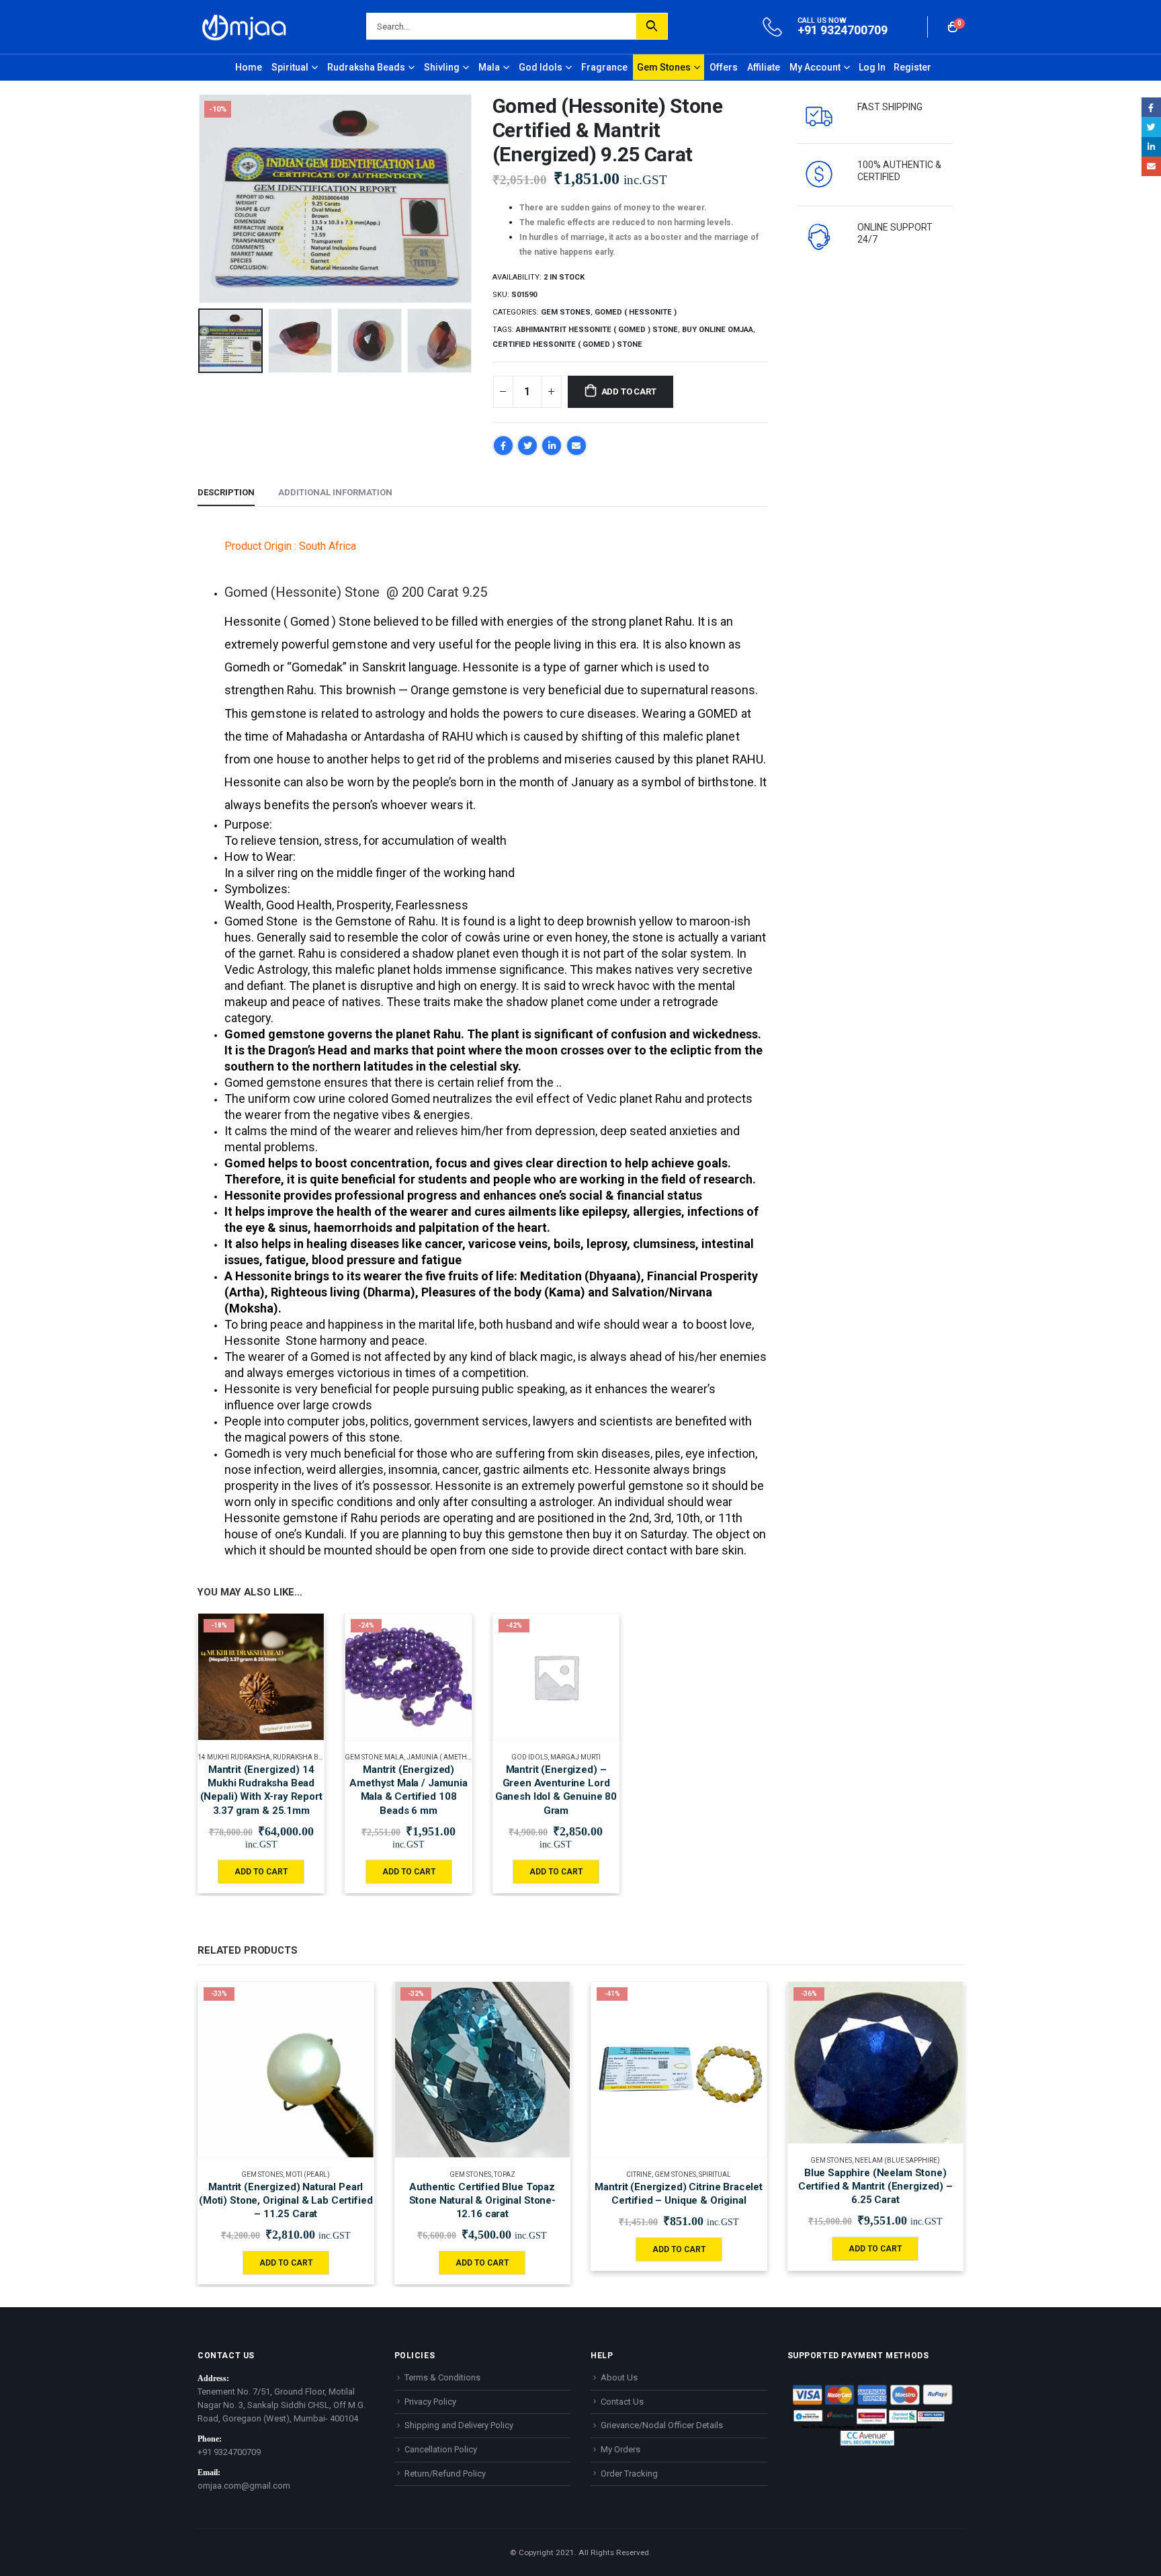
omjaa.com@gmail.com (244, 2486)
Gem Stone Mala (374, 1757)
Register (912, 67)
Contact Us (622, 2402)
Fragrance (604, 67)
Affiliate (764, 67)
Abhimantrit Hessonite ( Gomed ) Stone (597, 330)
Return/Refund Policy (445, 2474)
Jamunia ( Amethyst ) (444, 1757)
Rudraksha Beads (366, 67)
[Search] (652, 26)
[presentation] (201, 198)
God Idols (541, 67)
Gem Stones (664, 67)
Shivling (442, 67)
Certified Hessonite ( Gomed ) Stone (567, 344)
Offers (724, 67)
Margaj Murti (575, 1757)
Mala (489, 67)
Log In (872, 67)
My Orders (620, 2449)
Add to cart (629, 391)
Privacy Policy (430, 2402)
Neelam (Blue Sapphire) (897, 2160)
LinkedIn (552, 446)
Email (576, 446)
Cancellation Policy (441, 2449)
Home (249, 67)
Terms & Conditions (442, 2377)
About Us (619, 2377)
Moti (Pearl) (308, 2174)
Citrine (639, 2174)
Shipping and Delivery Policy (459, 2425)
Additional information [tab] (335, 492)
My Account (815, 67)
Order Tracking (629, 2474)
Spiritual (290, 67)
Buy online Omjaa (718, 330)
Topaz (505, 2174)
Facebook (503, 446)
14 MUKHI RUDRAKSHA (234, 1757)
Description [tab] (226, 492)
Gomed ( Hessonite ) (636, 312)
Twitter (527, 446)
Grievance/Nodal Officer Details (662, 2425)
